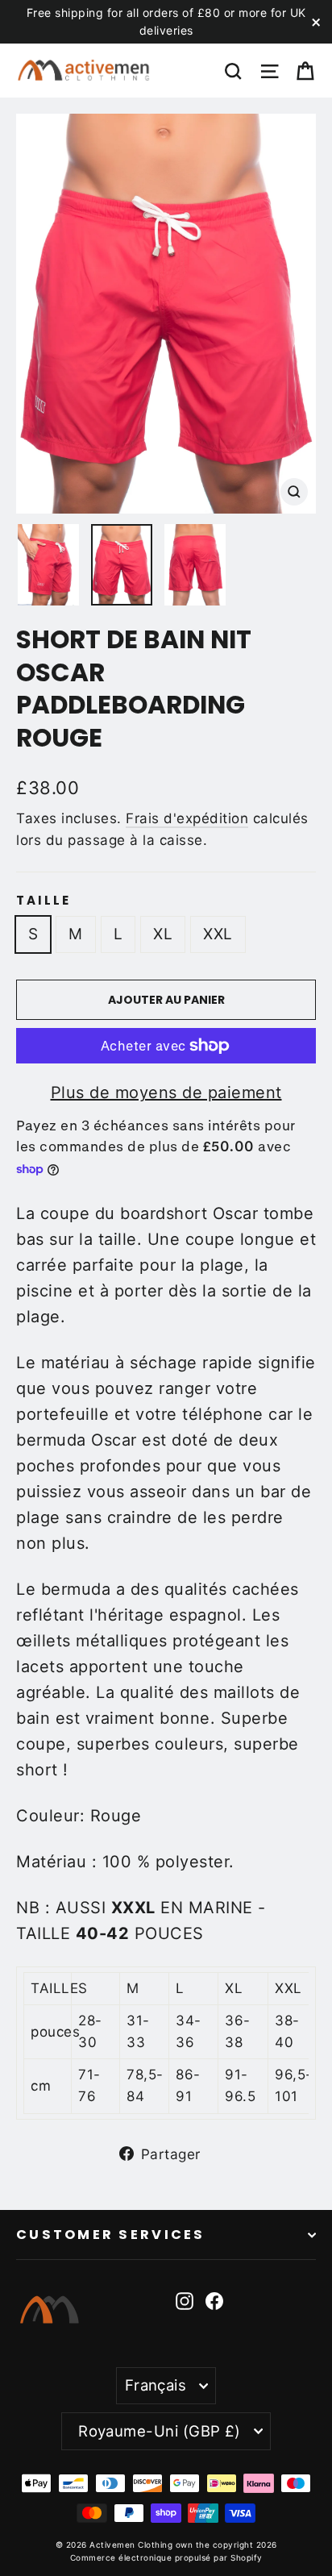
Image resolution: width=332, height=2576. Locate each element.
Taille (44, 901)
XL (163, 934)
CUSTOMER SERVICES (111, 2235)
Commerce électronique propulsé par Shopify (166, 2557)
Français (156, 2385)
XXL (218, 934)
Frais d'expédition (187, 818)
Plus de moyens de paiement (166, 1092)
